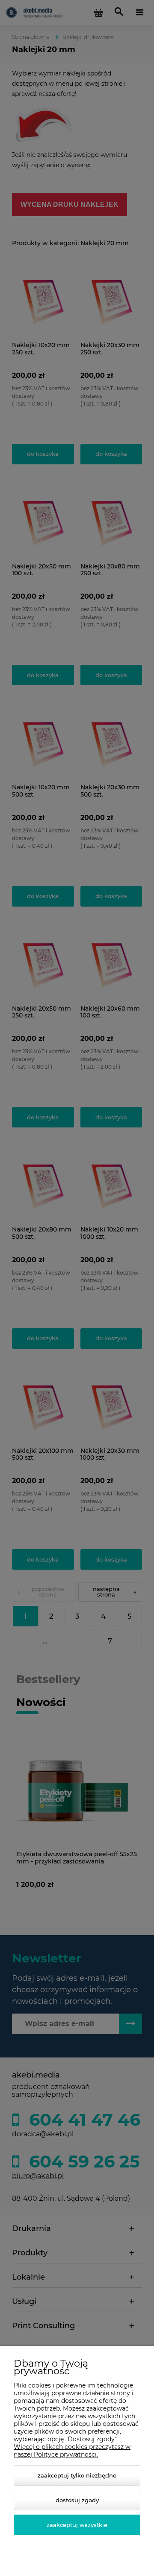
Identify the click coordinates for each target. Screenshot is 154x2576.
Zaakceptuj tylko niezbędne (77, 2475)
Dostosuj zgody (77, 2500)
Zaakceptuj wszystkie (77, 2525)
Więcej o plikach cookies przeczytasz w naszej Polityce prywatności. (72, 2451)
